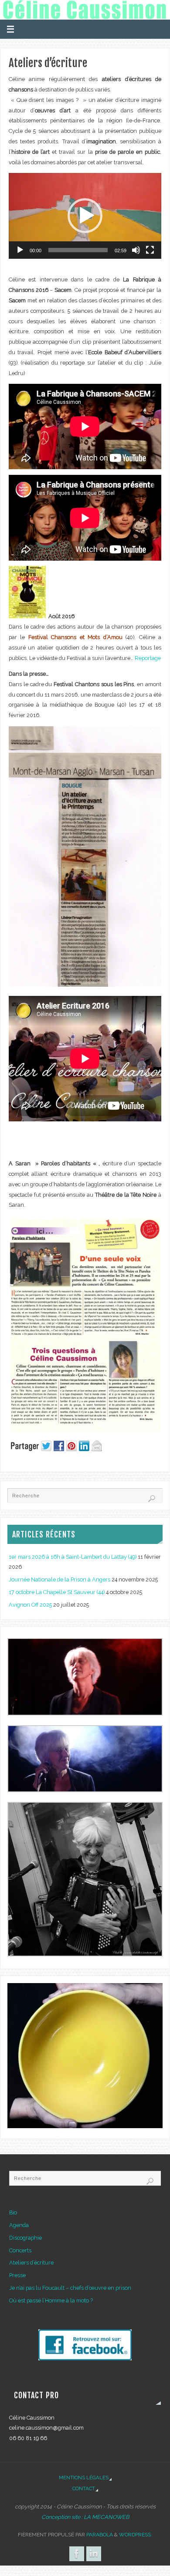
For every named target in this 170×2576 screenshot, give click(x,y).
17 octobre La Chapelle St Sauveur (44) (57, 1592)
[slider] (78, 250)
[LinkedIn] (94, 2554)
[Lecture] (20, 250)
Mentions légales (84, 2478)
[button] (85, 216)
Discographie (25, 2238)
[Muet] (136, 250)
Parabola (100, 2535)
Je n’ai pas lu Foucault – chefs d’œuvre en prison (70, 2288)
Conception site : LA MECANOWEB (85, 2517)
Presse (17, 2275)
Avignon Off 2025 (30, 1605)
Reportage (148, 658)
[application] (85, 216)
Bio (13, 2212)
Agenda (19, 2225)
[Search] (152, 1499)
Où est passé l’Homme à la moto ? (51, 2300)
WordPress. (136, 2535)
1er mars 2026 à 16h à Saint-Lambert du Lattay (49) (73, 1557)
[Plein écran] (150, 250)
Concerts (20, 2250)
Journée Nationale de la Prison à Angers (59, 1579)
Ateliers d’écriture (31, 2263)
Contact (84, 2488)
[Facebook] (77, 2554)
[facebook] (85, 2358)
